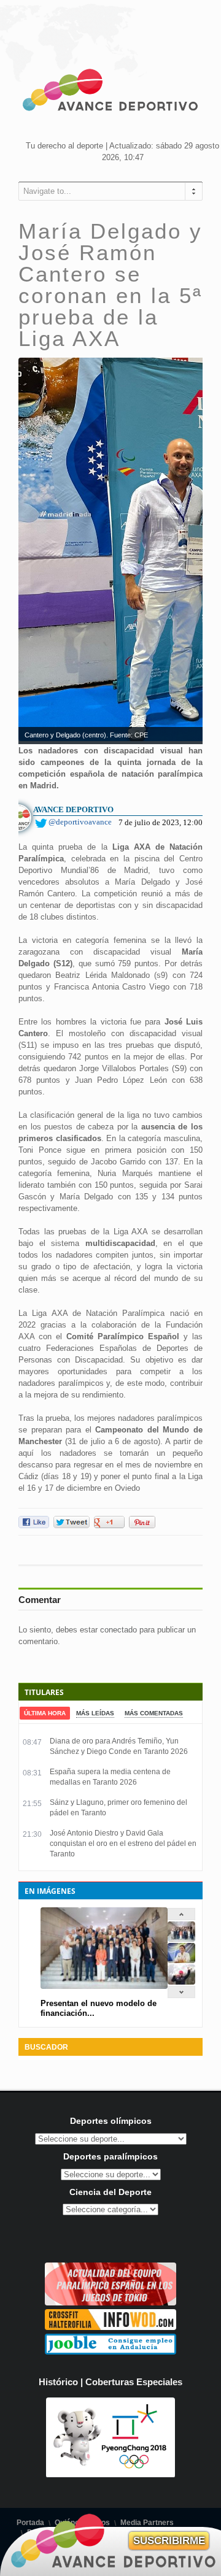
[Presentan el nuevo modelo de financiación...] (181, 1939)
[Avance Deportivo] (110, 92)
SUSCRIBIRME (169, 2541)
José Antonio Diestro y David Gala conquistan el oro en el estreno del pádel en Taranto (123, 1844)
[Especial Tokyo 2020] (110, 2303)
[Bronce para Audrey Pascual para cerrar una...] (181, 1982)
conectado (118, 1630)
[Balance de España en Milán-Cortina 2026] (181, 1960)
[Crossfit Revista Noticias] (110, 2327)
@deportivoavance (80, 822)
